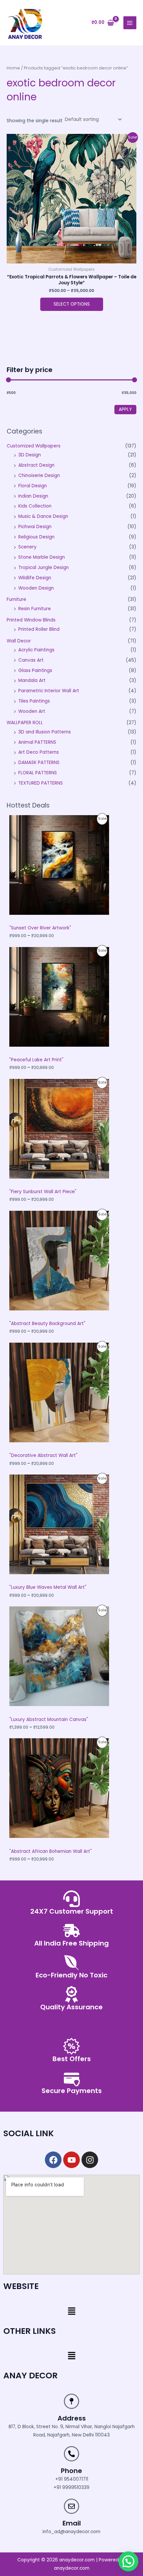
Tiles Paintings (34, 701)
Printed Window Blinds (31, 620)
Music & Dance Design (43, 516)
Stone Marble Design (42, 557)
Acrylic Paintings (36, 650)
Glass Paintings (35, 670)
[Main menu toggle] (130, 23)
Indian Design (33, 496)
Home (13, 68)
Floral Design (33, 486)
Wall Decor (19, 641)
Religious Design (36, 537)
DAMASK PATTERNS (39, 763)
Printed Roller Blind (39, 629)
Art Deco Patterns (39, 752)
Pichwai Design (35, 527)
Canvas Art (31, 660)
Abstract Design (36, 465)
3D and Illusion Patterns (45, 732)
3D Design (30, 455)
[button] (71, 2312)
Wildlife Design (35, 578)
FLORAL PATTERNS (38, 773)
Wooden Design (36, 588)
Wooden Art (32, 711)
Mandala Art (32, 680)
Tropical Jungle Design (44, 568)
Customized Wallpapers (34, 446)
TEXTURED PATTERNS (41, 783)
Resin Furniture (35, 609)
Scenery (27, 547)
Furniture (16, 599)
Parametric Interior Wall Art (49, 691)
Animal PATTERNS (37, 742)
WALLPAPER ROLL (25, 723)
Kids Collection (35, 506)
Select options (72, 304)
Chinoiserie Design (39, 476)
